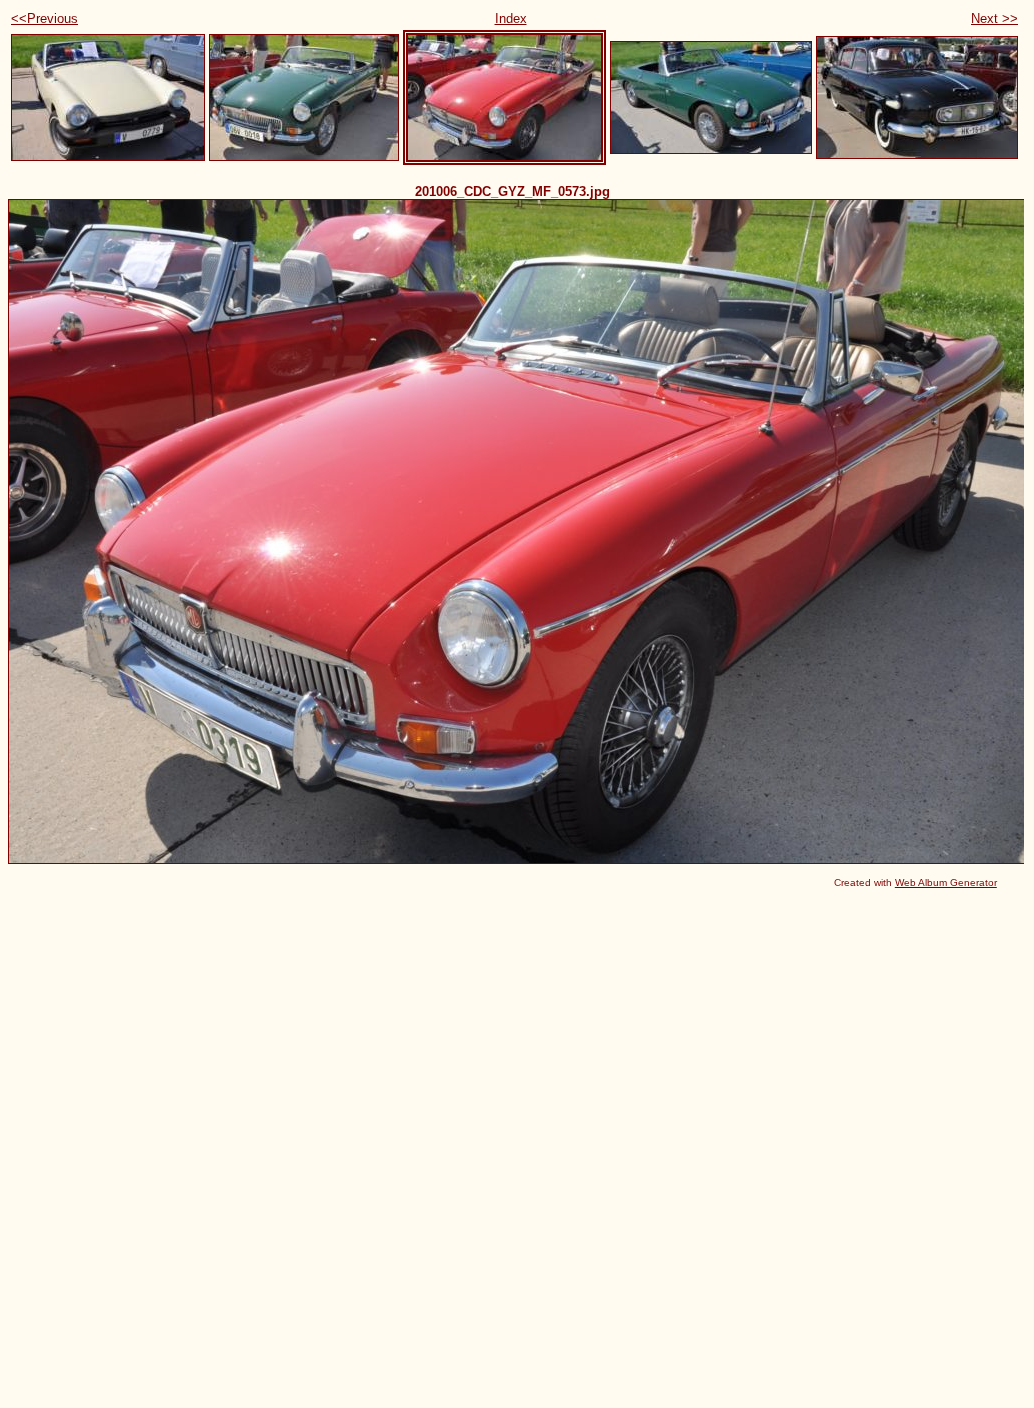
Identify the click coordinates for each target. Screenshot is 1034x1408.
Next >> (994, 18)
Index (511, 18)
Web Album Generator (946, 882)
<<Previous (44, 18)
